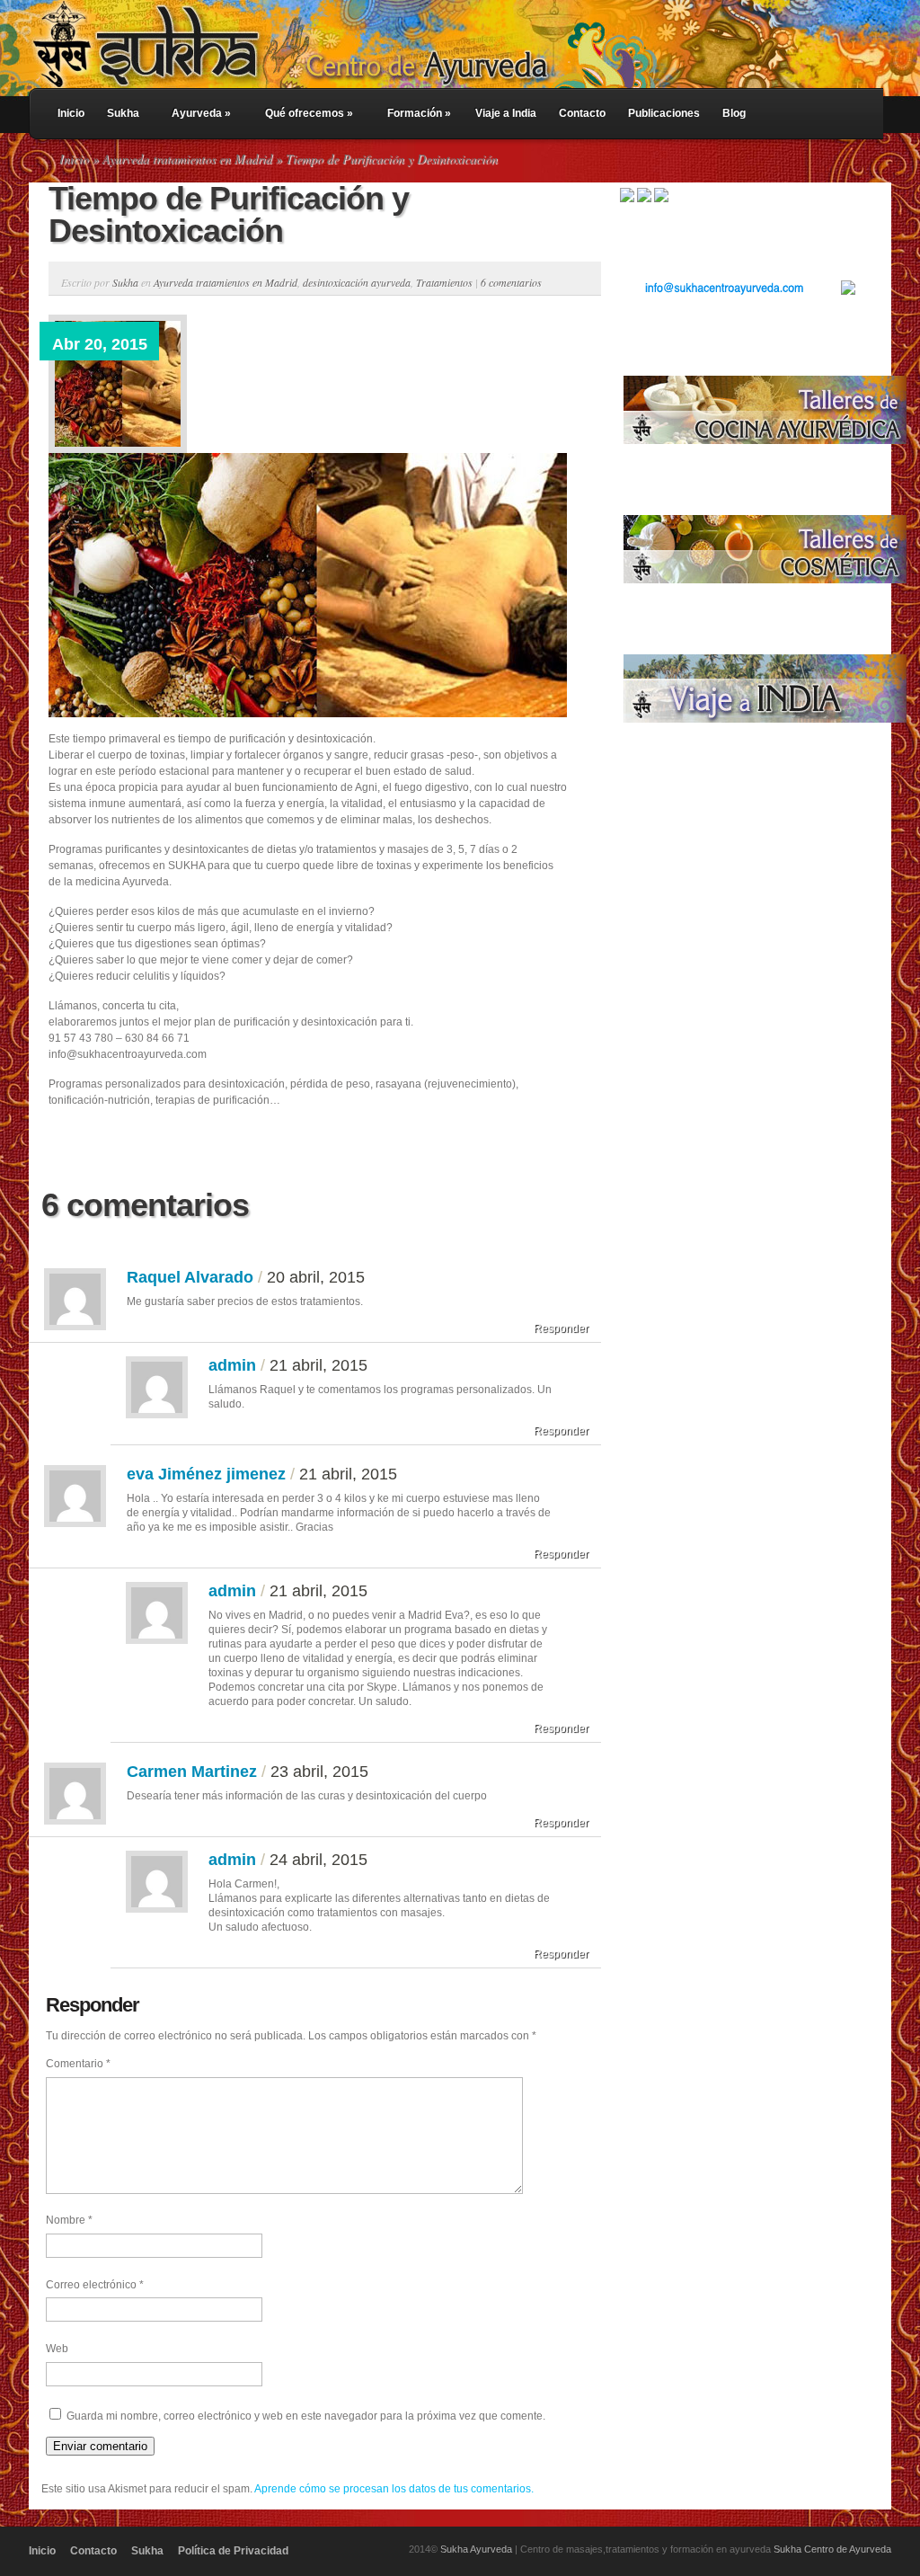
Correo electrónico (95, 2285)
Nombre (69, 2220)
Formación (419, 113)
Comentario (78, 2064)
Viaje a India (506, 113)
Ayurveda (201, 113)
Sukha (123, 113)
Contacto (582, 113)
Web (57, 2349)
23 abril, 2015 (319, 1772)
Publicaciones (664, 113)
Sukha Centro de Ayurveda (832, 2549)
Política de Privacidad (233, 2551)
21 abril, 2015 (318, 1365)
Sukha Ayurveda (476, 2549)
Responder (561, 1328)
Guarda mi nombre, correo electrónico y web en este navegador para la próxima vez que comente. (306, 2416)
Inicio (71, 113)
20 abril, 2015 (316, 1277)
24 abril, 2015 (318, 1860)
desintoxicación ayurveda (357, 282)
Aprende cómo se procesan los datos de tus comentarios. (394, 2489)
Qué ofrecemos (309, 113)
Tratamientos (444, 282)
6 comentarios (511, 282)
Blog (734, 113)
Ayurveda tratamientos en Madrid (187, 159)
